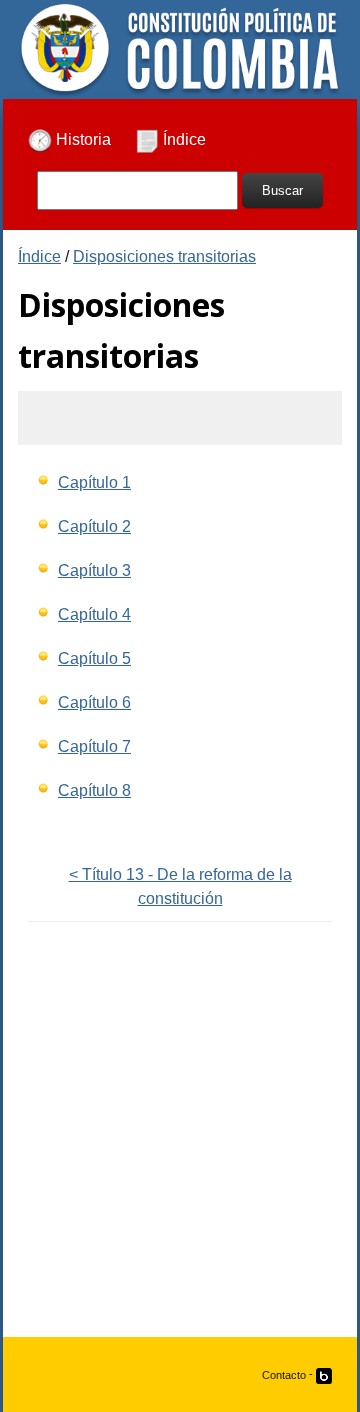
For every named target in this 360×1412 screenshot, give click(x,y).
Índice (182, 139)
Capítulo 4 (94, 614)
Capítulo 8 (94, 790)
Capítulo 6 (94, 702)
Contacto (284, 1375)
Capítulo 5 (94, 658)
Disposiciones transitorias (164, 256)
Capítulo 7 (94, 746)
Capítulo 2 (94, 526)
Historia (81, 139)
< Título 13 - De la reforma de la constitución (180, 886)
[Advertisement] (180, 1142)
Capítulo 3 (94, 570)
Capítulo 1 (94, 482)
